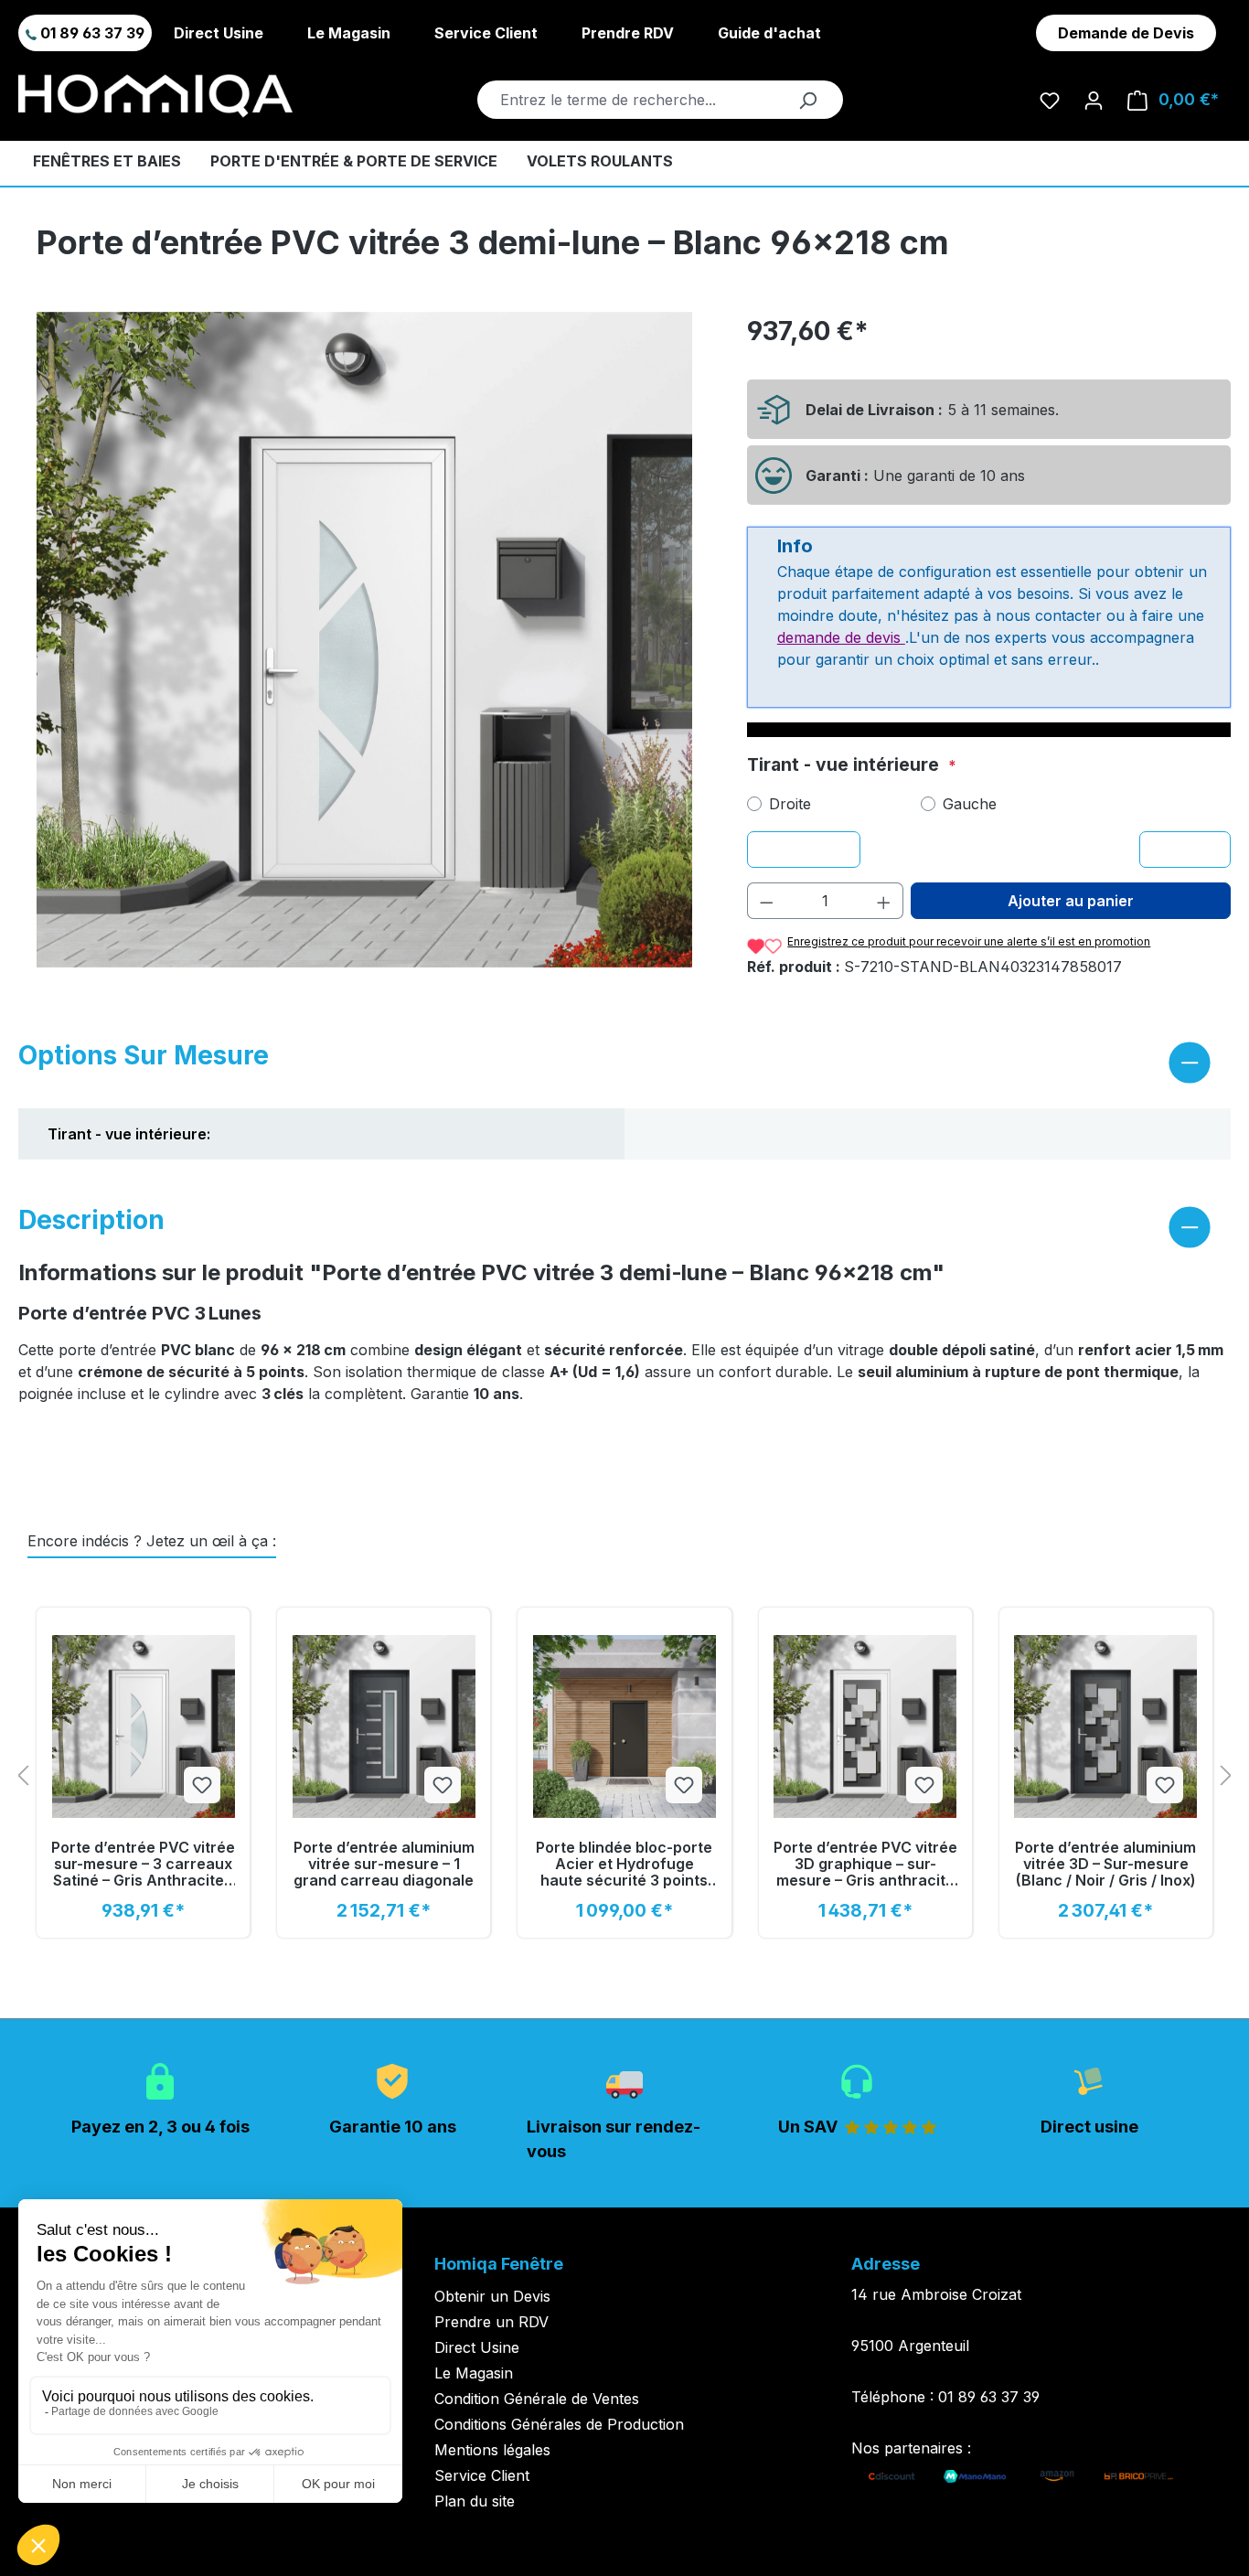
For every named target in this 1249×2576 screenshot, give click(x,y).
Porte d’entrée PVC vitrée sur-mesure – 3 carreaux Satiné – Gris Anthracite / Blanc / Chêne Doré (143, 1864)
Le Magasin (349, 33)
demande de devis (841, 637)
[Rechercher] (807, 100)
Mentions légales (492, 2450)
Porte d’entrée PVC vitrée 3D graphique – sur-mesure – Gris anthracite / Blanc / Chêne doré (865, 1864)
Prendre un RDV (491, 2322)
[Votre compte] (1094, 100)
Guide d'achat (769, 33)
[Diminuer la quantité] (766, 901)
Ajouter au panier (1071, 901)
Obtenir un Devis (492, 2296)
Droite (790, 804)
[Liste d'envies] (1050, 100)
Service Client (486, 33)
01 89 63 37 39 (91, 33)
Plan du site (475, 2501)
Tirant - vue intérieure (845, 764)
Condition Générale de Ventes (537, 2399)
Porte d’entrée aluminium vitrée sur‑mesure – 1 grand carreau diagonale (384, 1864)
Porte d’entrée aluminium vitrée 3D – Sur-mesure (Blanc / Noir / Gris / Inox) (1105, 1864)
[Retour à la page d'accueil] (155, 96)
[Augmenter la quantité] (884, 901)
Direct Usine (219, 33)
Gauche (970, 804)
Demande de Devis (1126, 33)
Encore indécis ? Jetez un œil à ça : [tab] (152, 1541)
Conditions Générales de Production (559, 2424)
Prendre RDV (628, 33)
